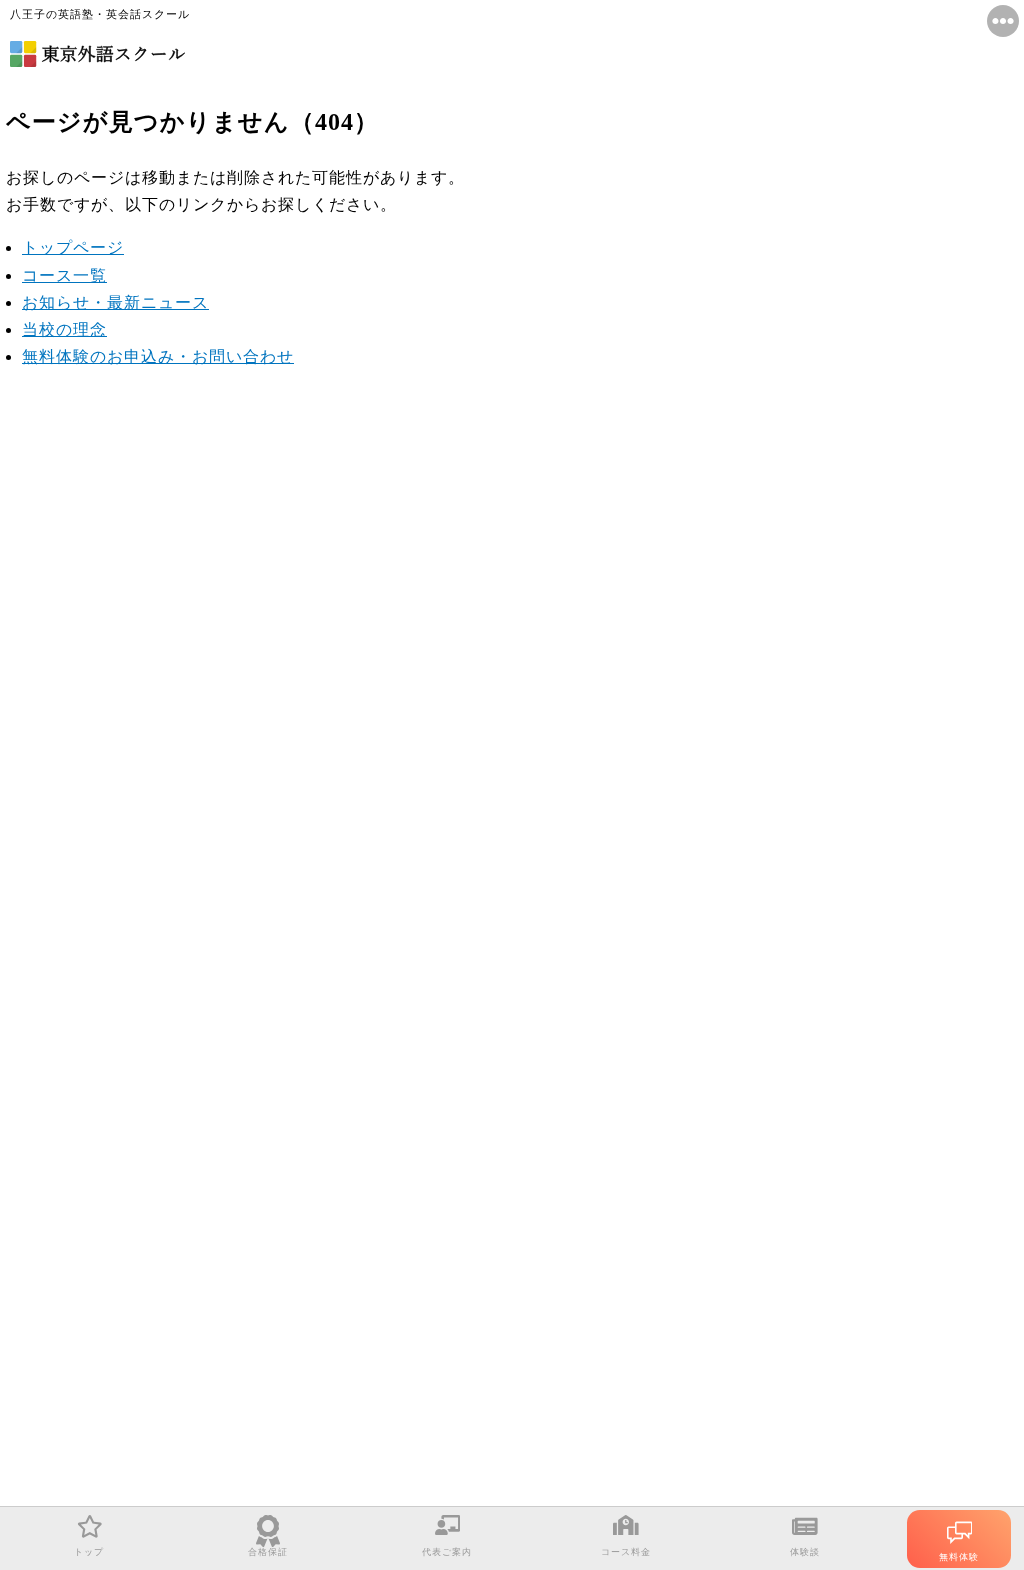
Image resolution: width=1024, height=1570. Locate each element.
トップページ (73, 247)
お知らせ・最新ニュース (115, 302)
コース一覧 (64, 275)
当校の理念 (64, 329)
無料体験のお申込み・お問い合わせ (158, 356)
